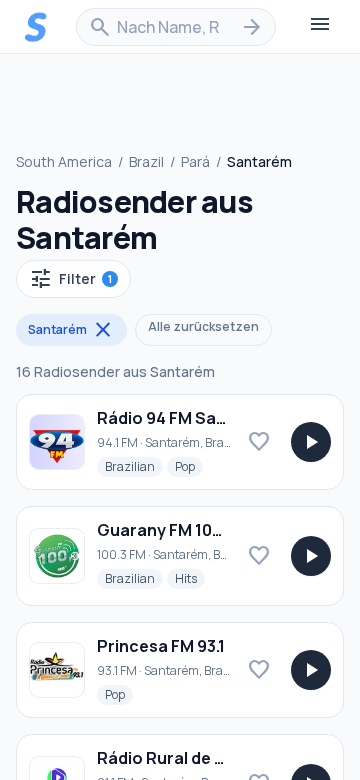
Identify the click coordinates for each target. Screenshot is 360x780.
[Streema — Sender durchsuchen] (36, 27)
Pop (189, 466)
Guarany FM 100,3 (166, 530)
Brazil (146, 161)
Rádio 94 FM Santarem (185, 418)
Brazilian (134, 466)
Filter (70, 279)
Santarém (71, 330)
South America (64, 161)
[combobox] (176, 27)
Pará (195, 161)
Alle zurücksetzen (203, 326)
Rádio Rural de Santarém (195, 758)
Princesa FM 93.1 (161, 646)
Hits (190, 578)
